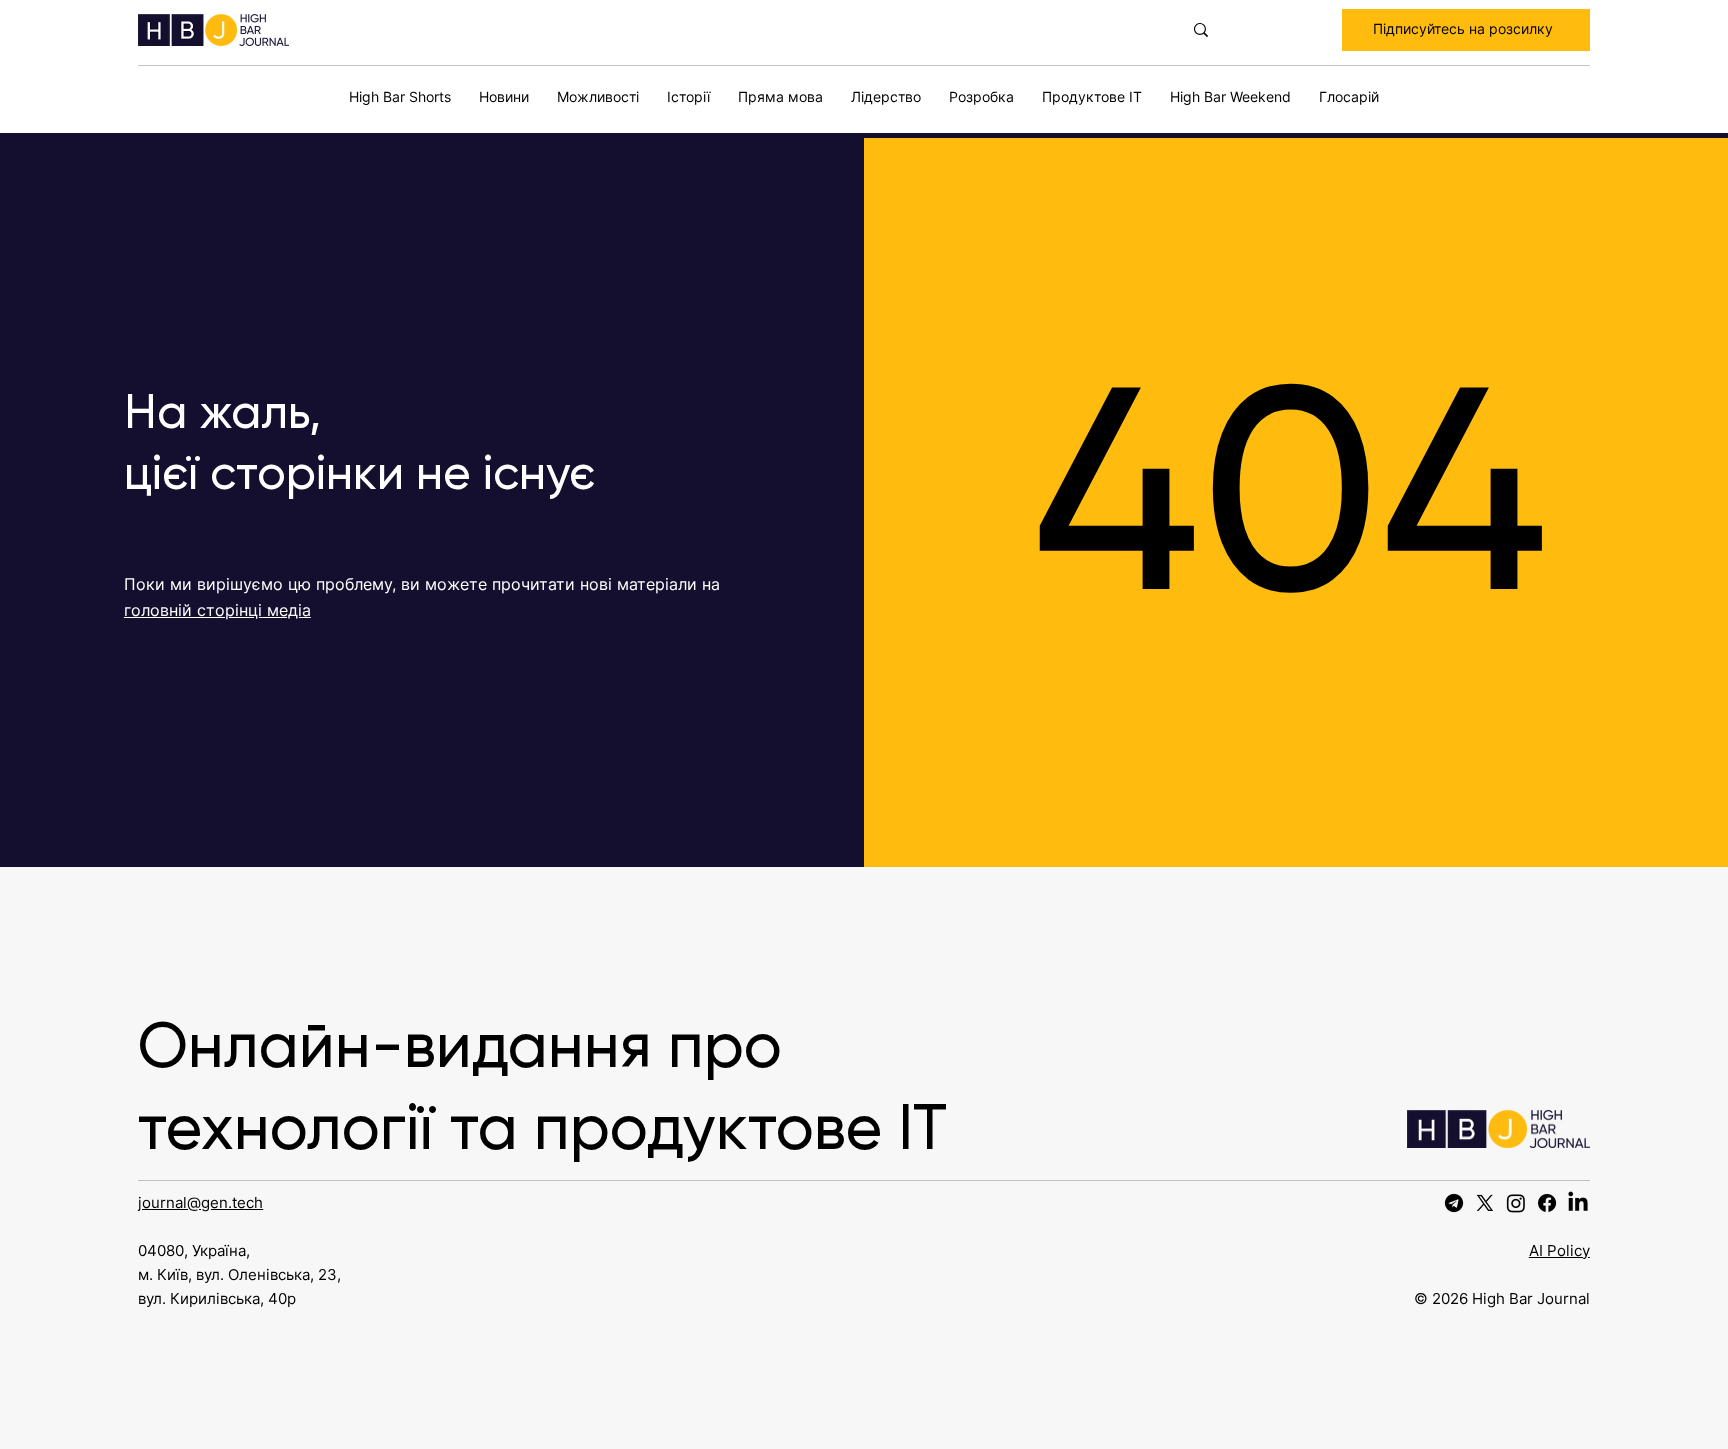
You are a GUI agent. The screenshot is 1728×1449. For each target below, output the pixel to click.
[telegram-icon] (1454, 1203)
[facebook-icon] (1547, 1203)
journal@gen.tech (200, 1202)
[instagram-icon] (1516, 1203)
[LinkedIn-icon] (1578, 1203)
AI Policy (1559, 1250)
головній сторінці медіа (217, 610)
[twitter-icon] (1485, 1203)
